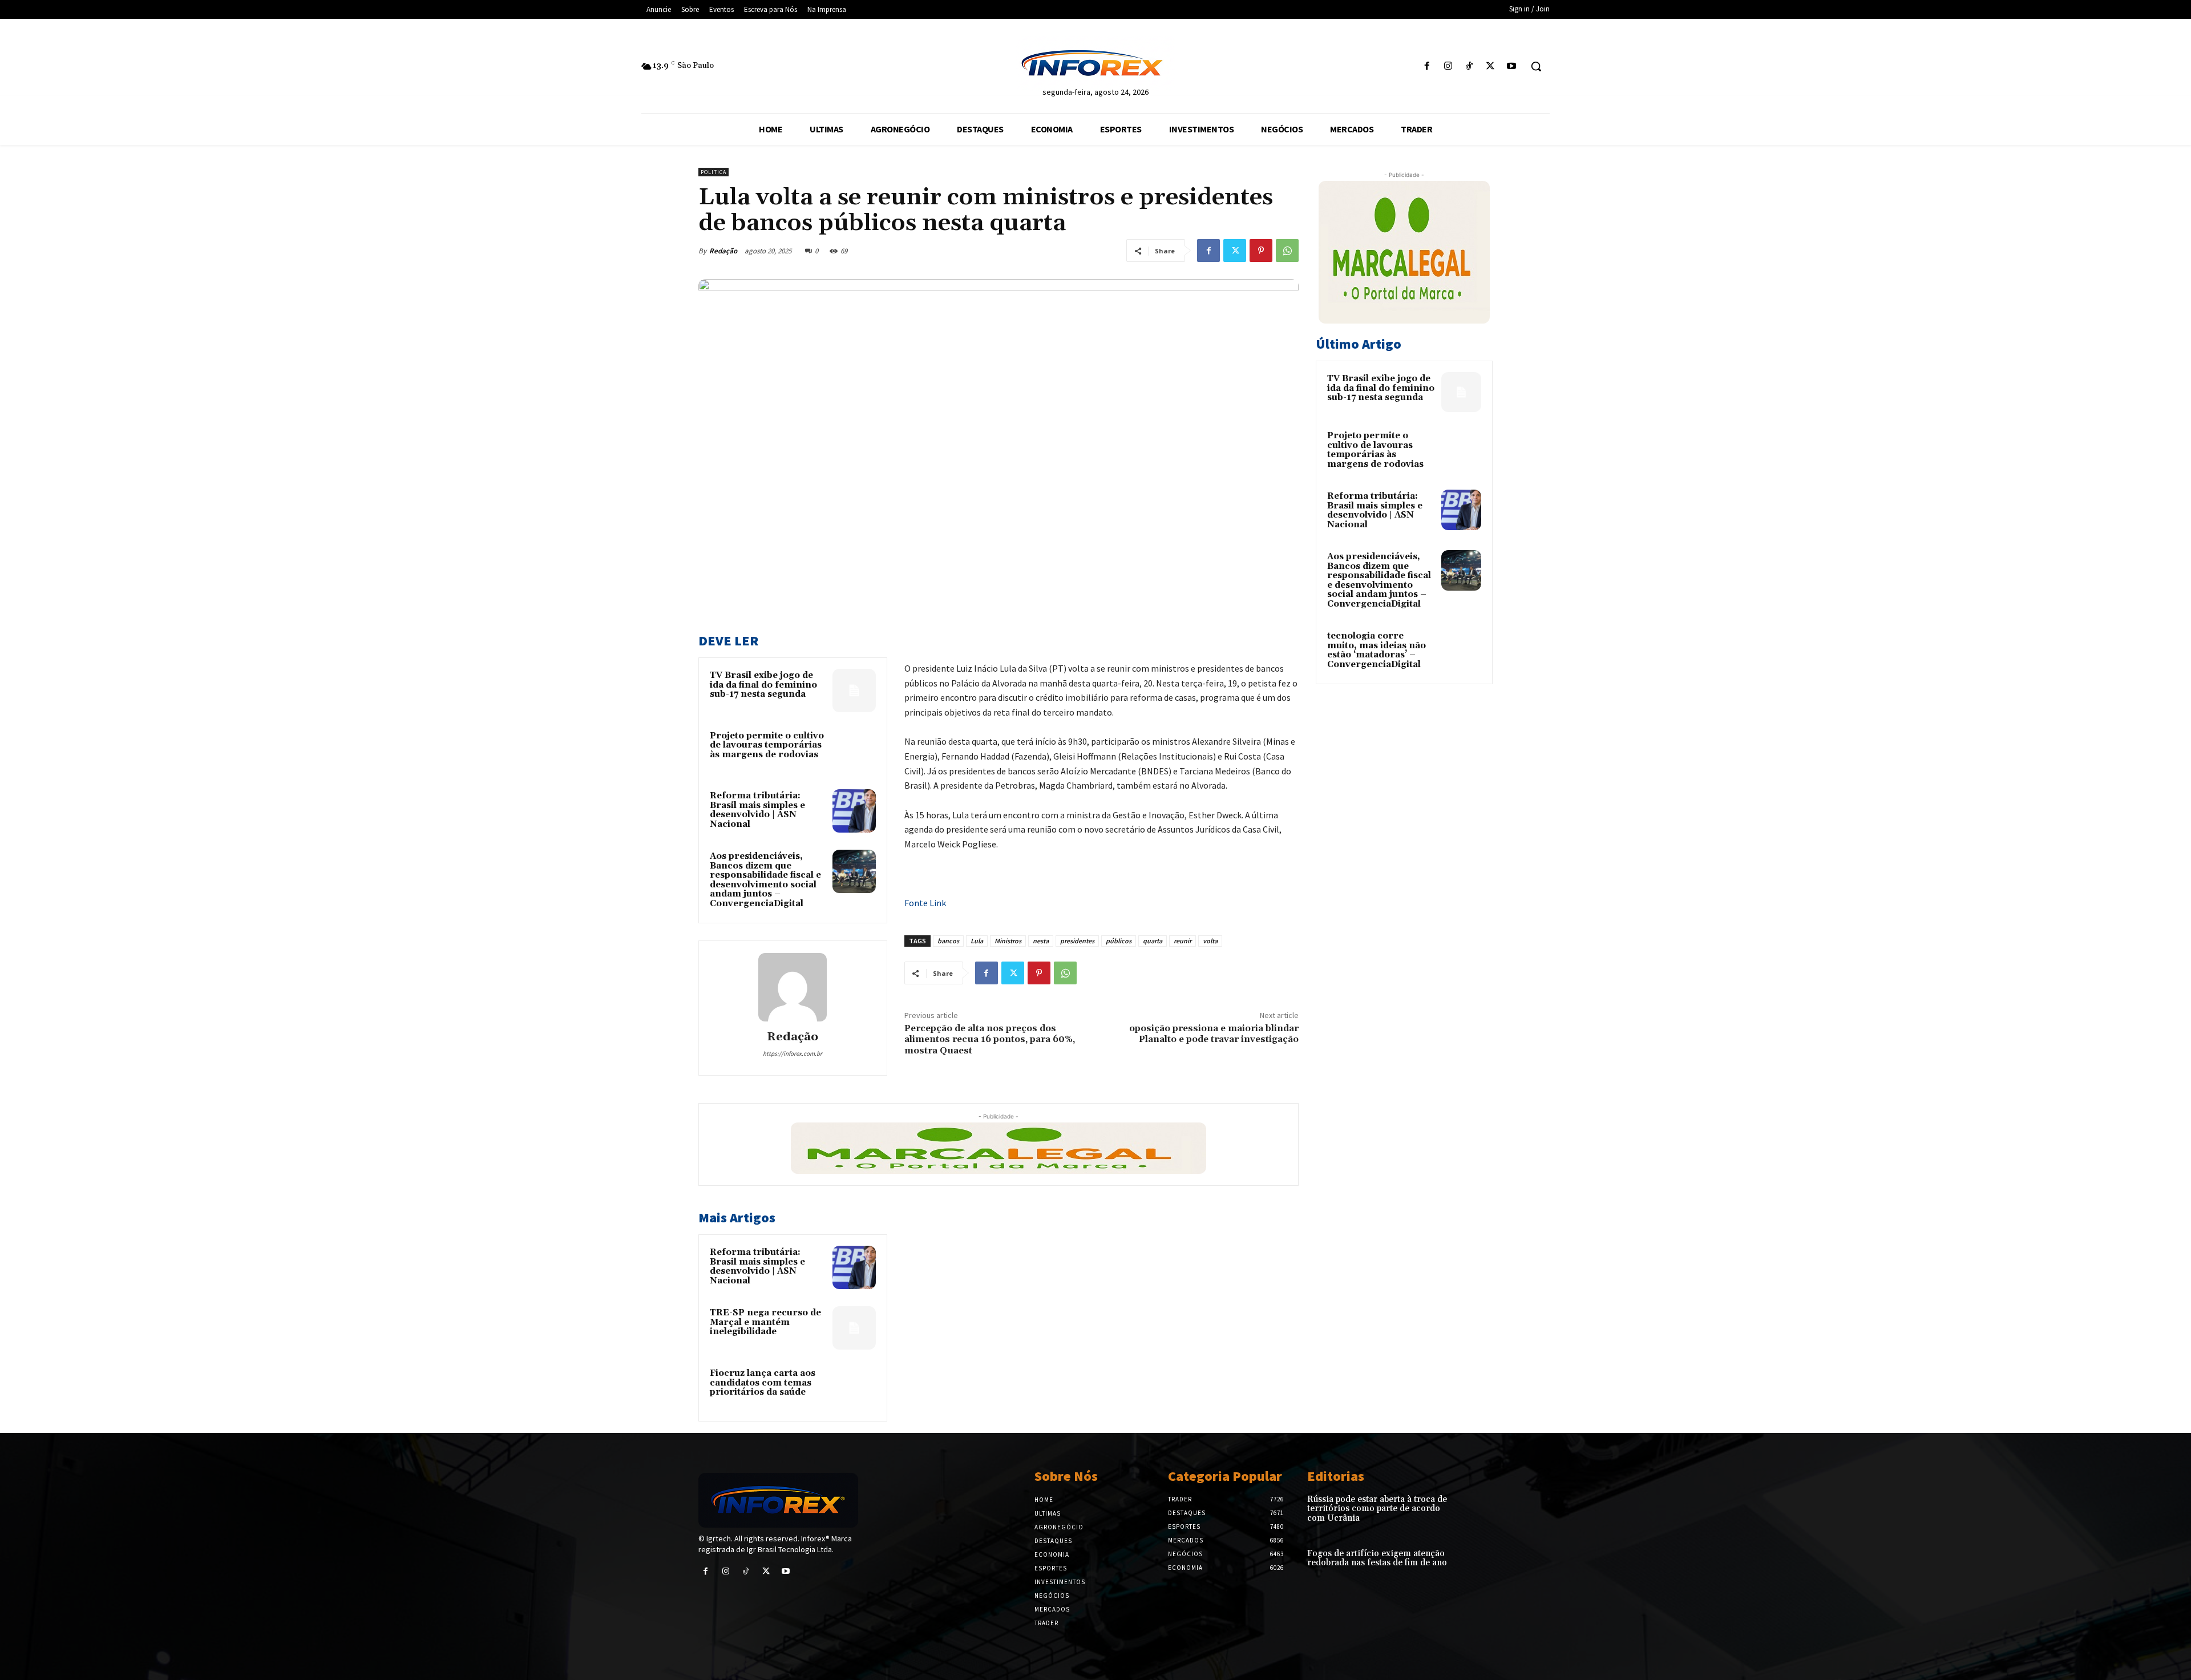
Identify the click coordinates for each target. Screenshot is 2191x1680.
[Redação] (793, 987)
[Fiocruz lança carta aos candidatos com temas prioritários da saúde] (854, 1388)
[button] (1536, 66)
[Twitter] (1491, 66)
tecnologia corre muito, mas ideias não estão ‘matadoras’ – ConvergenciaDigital (1377, 650)
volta (1210, 941)
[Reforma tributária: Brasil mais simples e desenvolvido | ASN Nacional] (854, 811)
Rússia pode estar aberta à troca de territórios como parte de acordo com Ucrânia (1377, 1509)
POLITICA (714, 172)
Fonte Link (925, 903)
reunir (1183, 941)
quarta (1153, 941)
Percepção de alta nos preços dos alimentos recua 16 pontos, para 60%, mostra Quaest (990, 1039)
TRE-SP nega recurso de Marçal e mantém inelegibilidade (765, 1322)
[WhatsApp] (1287, 251)
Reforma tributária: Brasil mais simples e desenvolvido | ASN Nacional (757, 810)
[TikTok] (1469, 66)
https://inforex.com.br (793, 1053)
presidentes (1077, 941)
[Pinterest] (1261, 251)
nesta (1041, 941)
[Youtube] (1512, 66)
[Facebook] (1427, 66)
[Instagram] (1448, 66)
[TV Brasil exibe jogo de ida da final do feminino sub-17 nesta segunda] (854, 690)
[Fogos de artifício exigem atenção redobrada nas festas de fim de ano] (1474, 1566)
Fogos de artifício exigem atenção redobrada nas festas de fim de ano (1377, 1558)
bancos (948, 941)
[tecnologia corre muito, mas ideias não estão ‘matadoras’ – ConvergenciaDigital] (1461, 649)
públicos (1119, 941)
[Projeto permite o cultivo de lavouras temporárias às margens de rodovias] (854, 751)
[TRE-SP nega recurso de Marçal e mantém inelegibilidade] (854, 1328)
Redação (723, 251)
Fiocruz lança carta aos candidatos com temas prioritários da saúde (763, 1383)
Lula (977, 941)
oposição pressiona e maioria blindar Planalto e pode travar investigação (1214, 1034)
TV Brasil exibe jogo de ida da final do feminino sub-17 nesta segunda (763, 685)
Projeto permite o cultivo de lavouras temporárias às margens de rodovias (767, 745)
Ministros (1008, 941)
